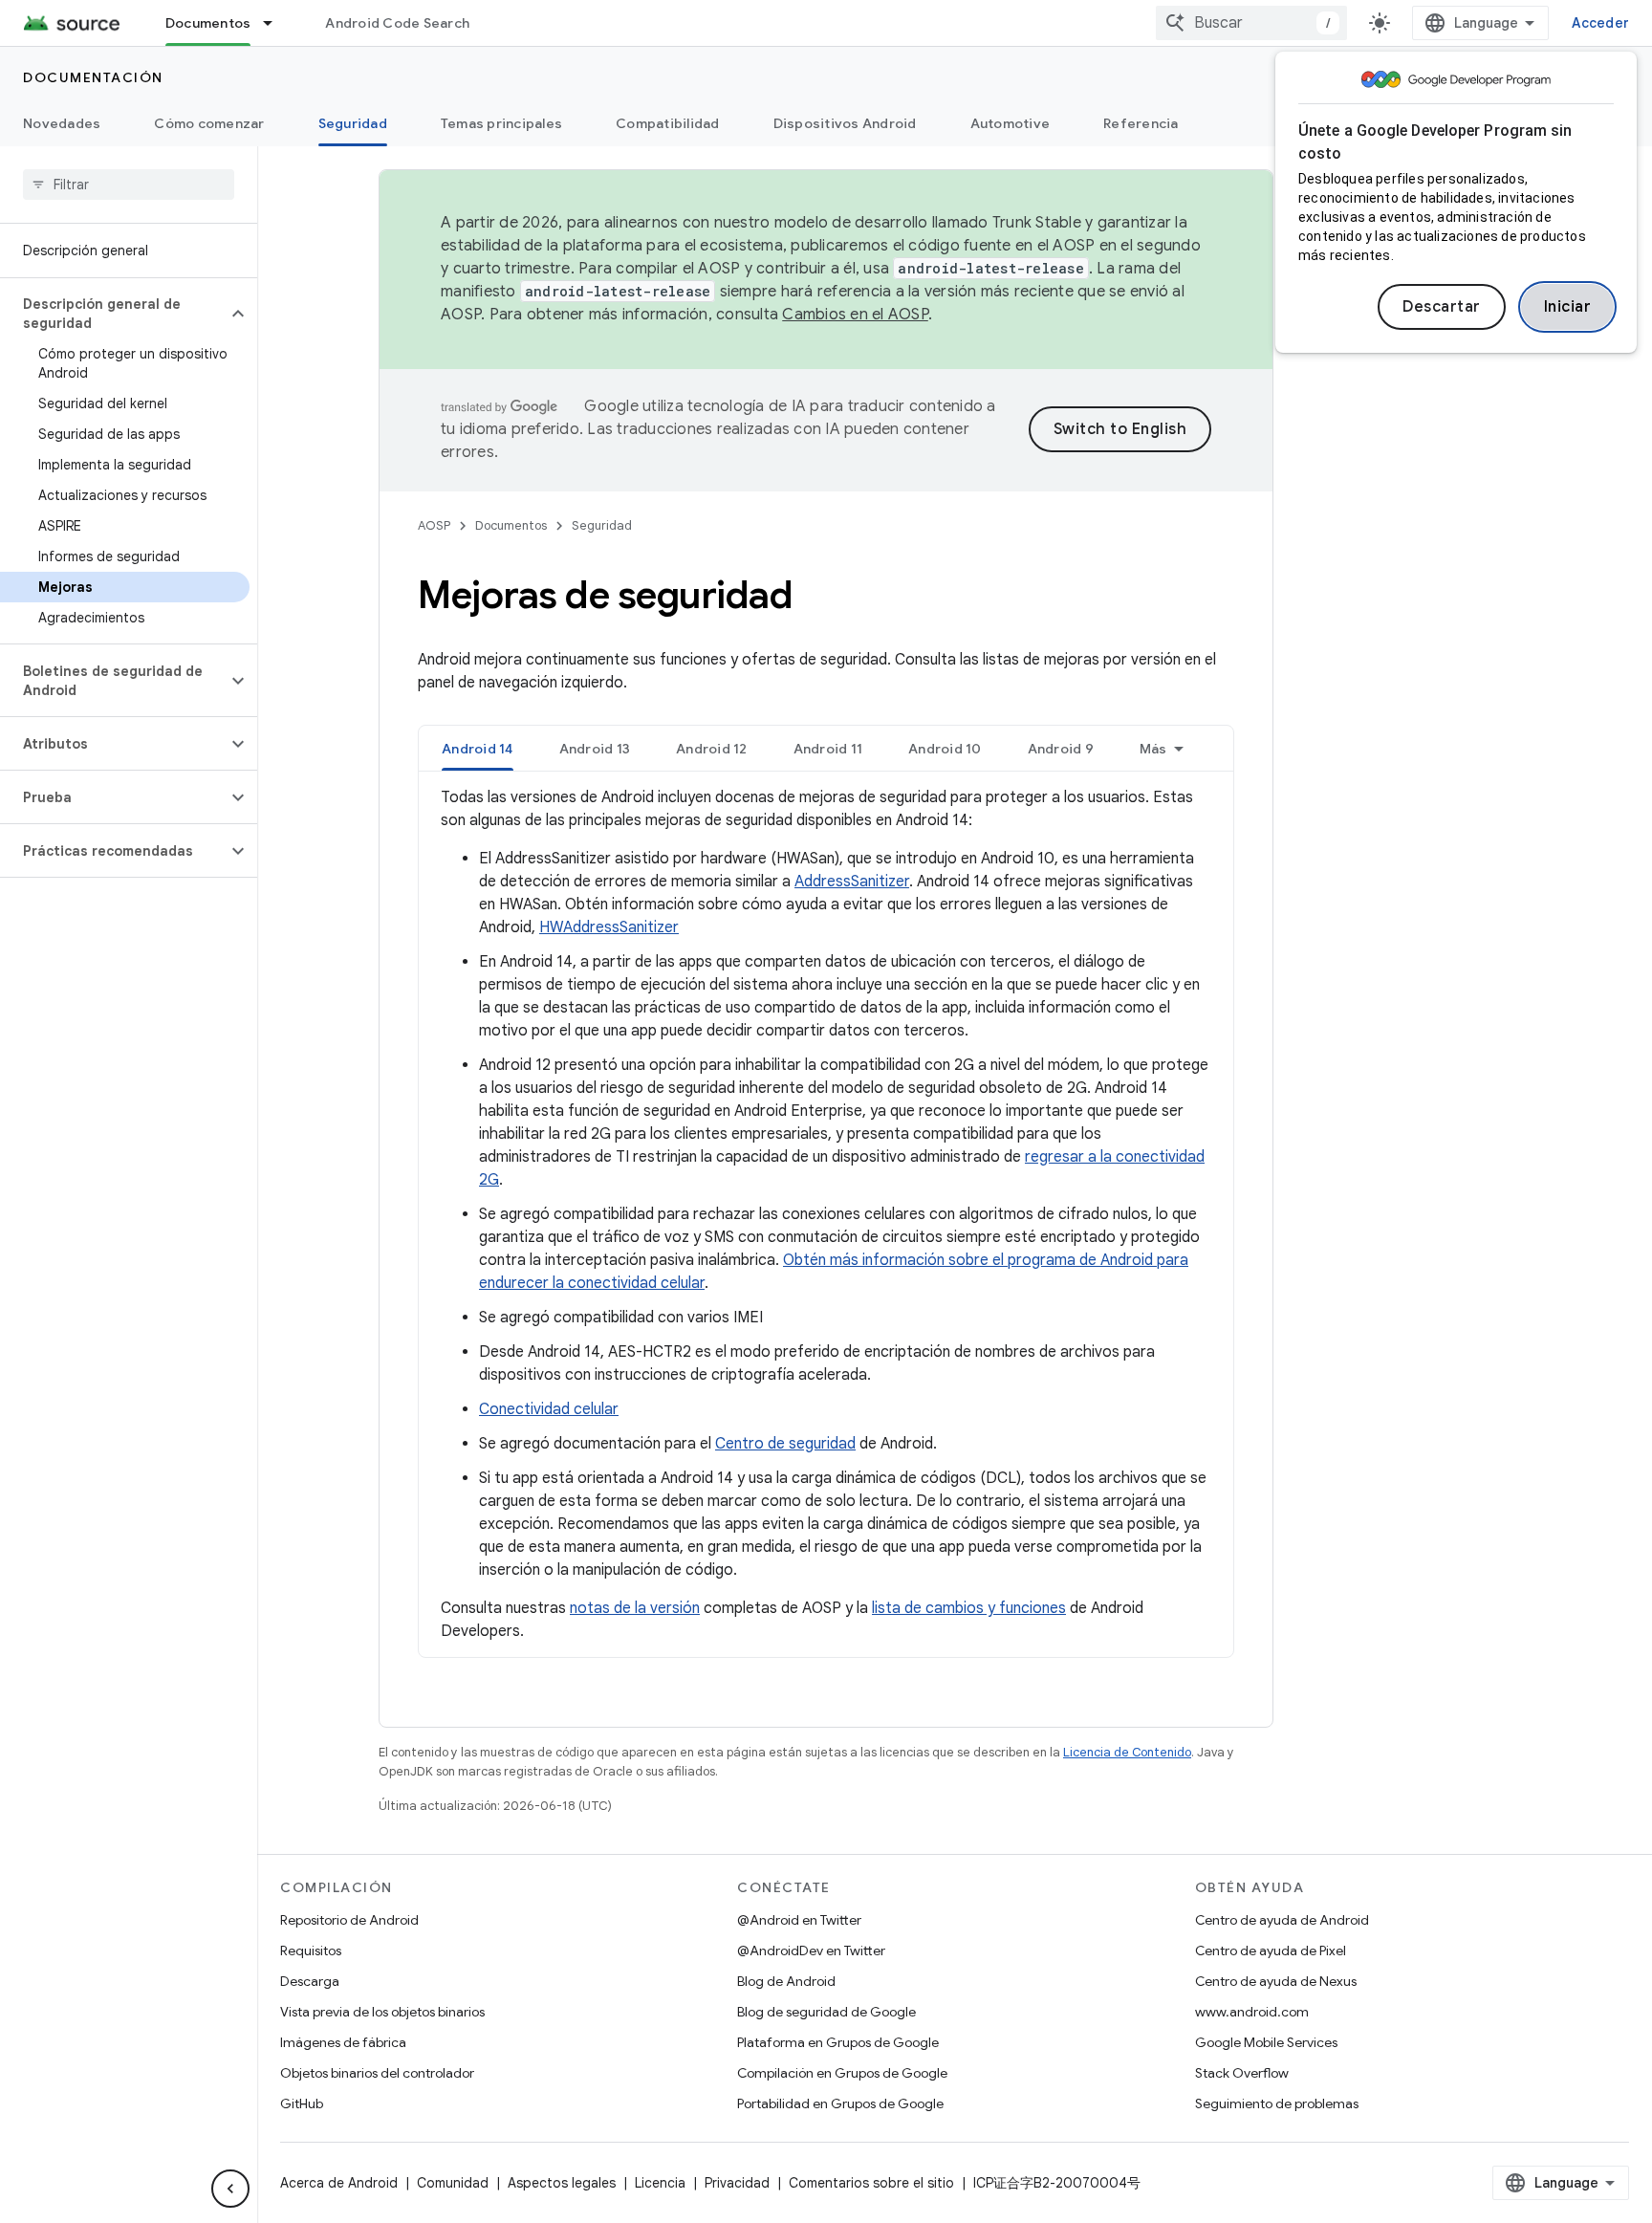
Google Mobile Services (1266, 2042)
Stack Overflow (1242, 2073)
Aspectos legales (562, 2183)
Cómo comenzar (209, 123)
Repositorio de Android (349, 1920)
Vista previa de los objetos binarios (382, 2012)
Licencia (660, 2183)
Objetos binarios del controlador (377, 2073)
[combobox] (1251, 23)
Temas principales (501, 123)
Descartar (1442, 307)
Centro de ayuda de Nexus (1276, 1981)
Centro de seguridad (785, 1444)
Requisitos (311, 1951)
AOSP (434, 525)
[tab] (478, 748)
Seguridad (353, 123)
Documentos (208, 23)
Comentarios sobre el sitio (871, 2183)
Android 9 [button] (1061, 749)
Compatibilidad (668, 123)
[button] (113, 314)
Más (1153, 749)
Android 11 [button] (828, 749)
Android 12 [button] (712, 749)
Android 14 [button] (478, 749)
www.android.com (1252, 2012)
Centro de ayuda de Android (1282, 1920)
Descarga (310, 1981)
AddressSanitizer (852, 882)
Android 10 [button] (945, 749)
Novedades (62, 123)
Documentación (93, 77)
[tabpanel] (826, 1214)
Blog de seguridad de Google (826, 2012)
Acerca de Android (339, 2183)
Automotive (1011, 123)
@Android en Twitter (799, 1920)
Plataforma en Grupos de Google (838, 2042)
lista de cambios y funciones (969, 1608)
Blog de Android (786, 1981)
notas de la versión (635, 1608)
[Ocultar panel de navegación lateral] (230, 2189)
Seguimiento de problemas (1277, 2103)
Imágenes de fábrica (343, 2042)
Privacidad (737, 2183)
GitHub (302, 2103)
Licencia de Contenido (1127, 1752)
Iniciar (1568, 307)
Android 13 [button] (595, 749)
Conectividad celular (549, 1409)
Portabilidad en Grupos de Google (840, 2103)
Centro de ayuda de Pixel (1271, 1951)
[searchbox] (129, 185)
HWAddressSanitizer (609, 927)
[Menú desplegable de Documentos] (276, 23)
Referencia (1141, 123)
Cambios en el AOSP (855, 315)
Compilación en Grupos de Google (842, 2073)
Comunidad (453, 2183)
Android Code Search (397, 23)
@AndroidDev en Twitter (811, 1951)
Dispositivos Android (845, 123)
